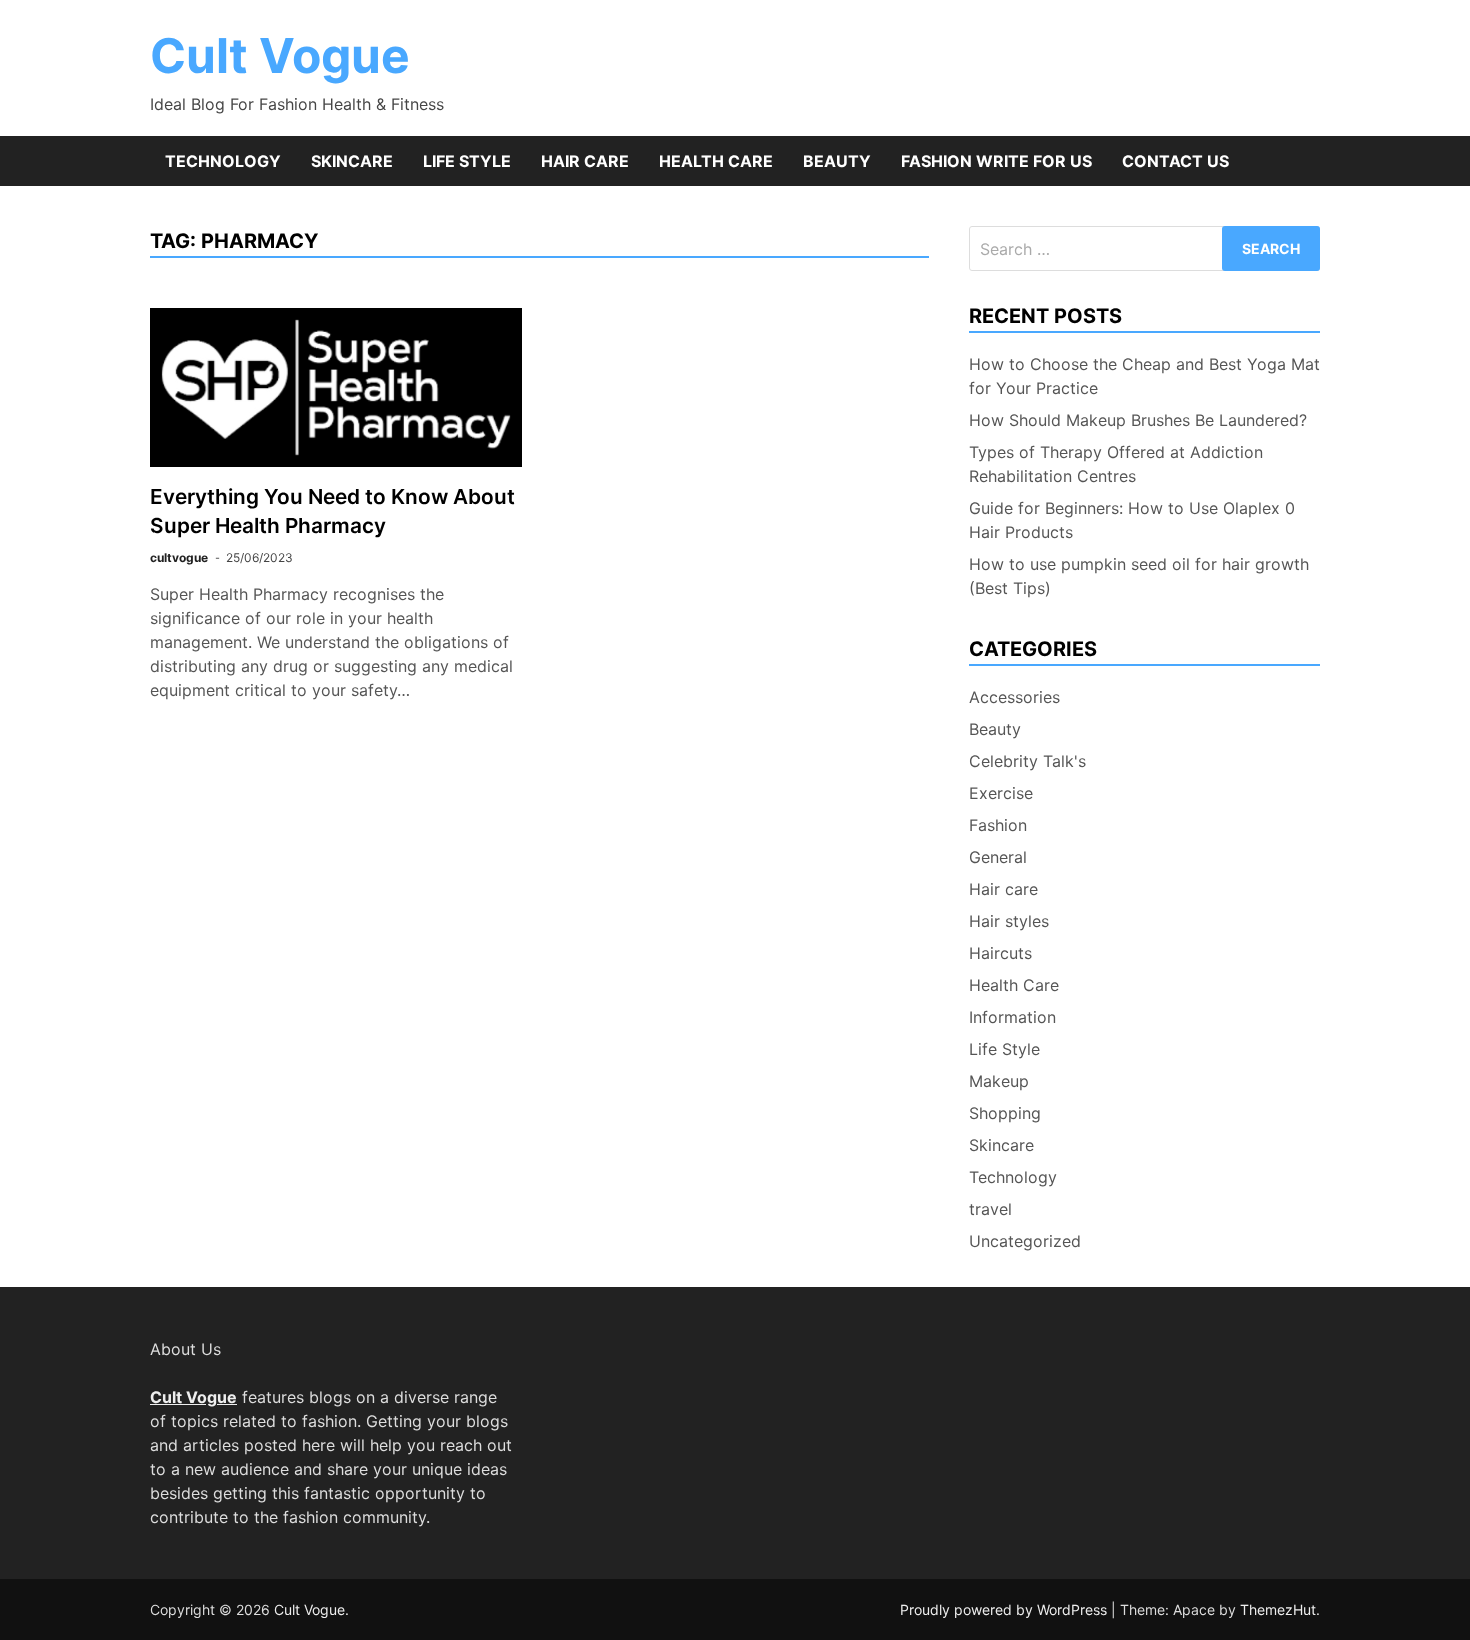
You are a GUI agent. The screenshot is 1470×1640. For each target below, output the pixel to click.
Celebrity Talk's (1027, 761)
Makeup (999, 1081)
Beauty (837, 161)
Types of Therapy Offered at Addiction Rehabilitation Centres (1116, 464)
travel (990, 1209)
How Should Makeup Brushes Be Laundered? (1138, 420)
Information (1012, 1017)
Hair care (585, 161)
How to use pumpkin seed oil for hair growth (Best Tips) (1139, 576)
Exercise (1001, 793)
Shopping (1005, 1113)
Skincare (352, 161)
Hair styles (1009, 921)
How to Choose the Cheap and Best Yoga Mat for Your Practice (1144, 376)
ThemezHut (1278, 1609)
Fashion (998, 825)
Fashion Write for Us (996, 161)
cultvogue (179, 557)
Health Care (716, 161)
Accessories (1014, 697)
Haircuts (1000, 953)
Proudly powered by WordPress (1005, 1609)
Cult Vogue (280, 55)
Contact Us (1175, 161)
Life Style (467, 161)
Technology (223, 161)
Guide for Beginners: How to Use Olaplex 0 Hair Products (1132, 520)
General (998, 857)
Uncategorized (1025, 1241)
